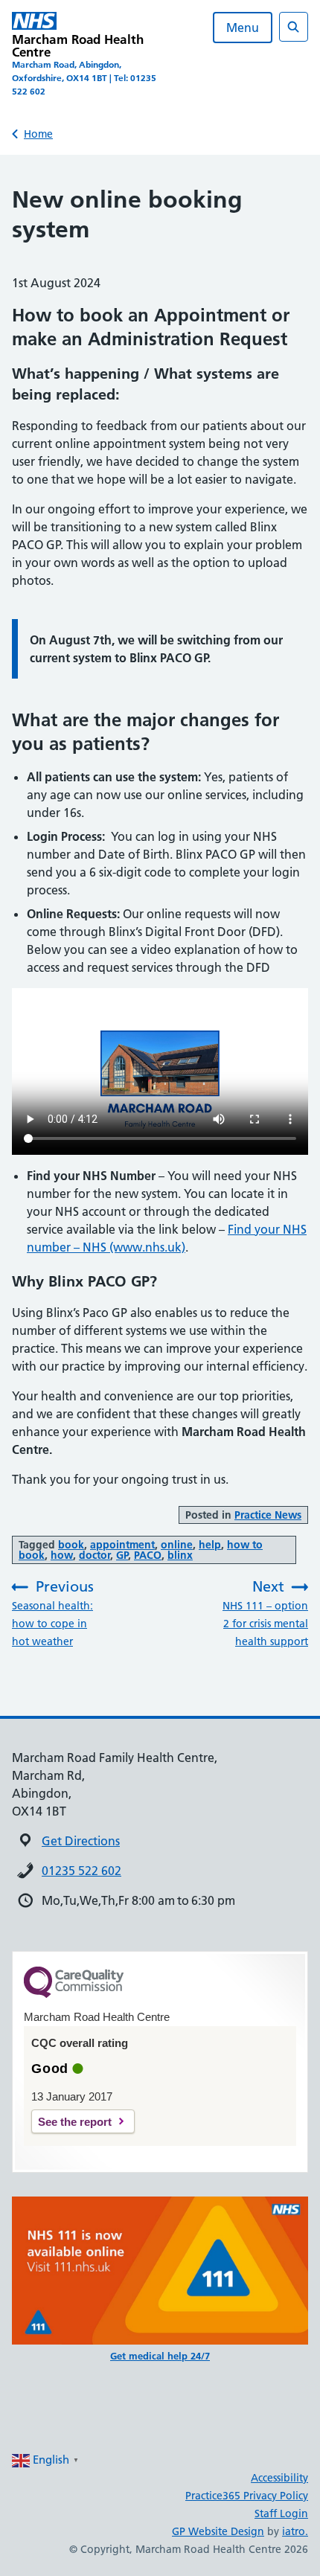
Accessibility (279, 2478)
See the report (75, 2122)
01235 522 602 (81, 1871)
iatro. (295, 2531)
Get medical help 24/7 (160, 2356)
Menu (243, 28)
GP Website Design (218, 2531)
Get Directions (81, 1841)
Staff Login (281, 2513)
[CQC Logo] (74, 1994)
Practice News (268, 1515)
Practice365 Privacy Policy (247, 2496)
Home (38, 134)
